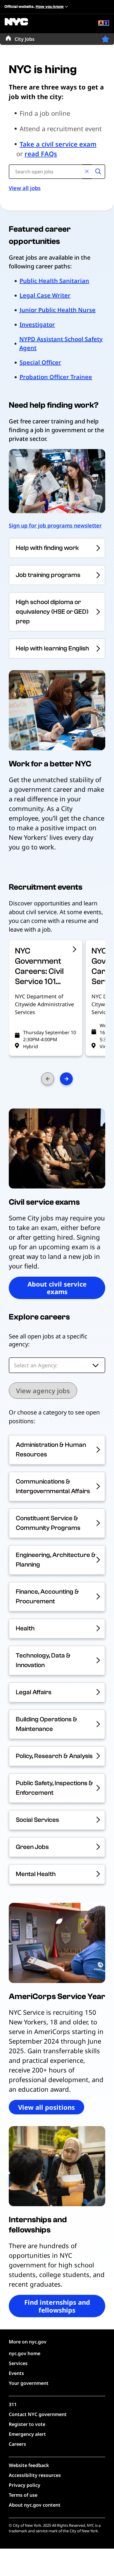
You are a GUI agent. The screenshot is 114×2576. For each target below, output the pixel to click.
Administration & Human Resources (51, 1450)
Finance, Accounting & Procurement (47, 1596)
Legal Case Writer (45, 295)
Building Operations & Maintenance (46, 1724)
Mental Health (36, 1874)
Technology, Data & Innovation (43, 1660)
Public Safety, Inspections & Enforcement (54, 1788)
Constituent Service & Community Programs (48, 1523)
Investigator (37, 324)
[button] (105, 39)
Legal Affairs (34, 1692)
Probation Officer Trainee (56, 377)
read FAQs (41, 154)
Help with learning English (52, 648)
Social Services (37, 1820)
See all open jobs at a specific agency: (48, 1340)
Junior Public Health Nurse (58, 310)
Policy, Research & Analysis (54, 1756)
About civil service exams (57, 1288)
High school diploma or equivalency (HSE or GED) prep (52, 612)
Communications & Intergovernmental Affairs (53, 1486)
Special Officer (40, 362)
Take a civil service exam (58, 144)
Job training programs (48, 575)
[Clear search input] (87, 172)
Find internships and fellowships (57, 2306)
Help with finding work (47, 548)
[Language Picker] (104, 24)
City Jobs (25, 39)
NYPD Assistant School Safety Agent (61, 343)
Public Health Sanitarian (54, 281)
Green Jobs (32, 1847)
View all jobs (25, 188)
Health (25, 1628)
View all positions (46, 2107)
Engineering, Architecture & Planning (56, 1560)
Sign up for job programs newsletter (55, 525)
